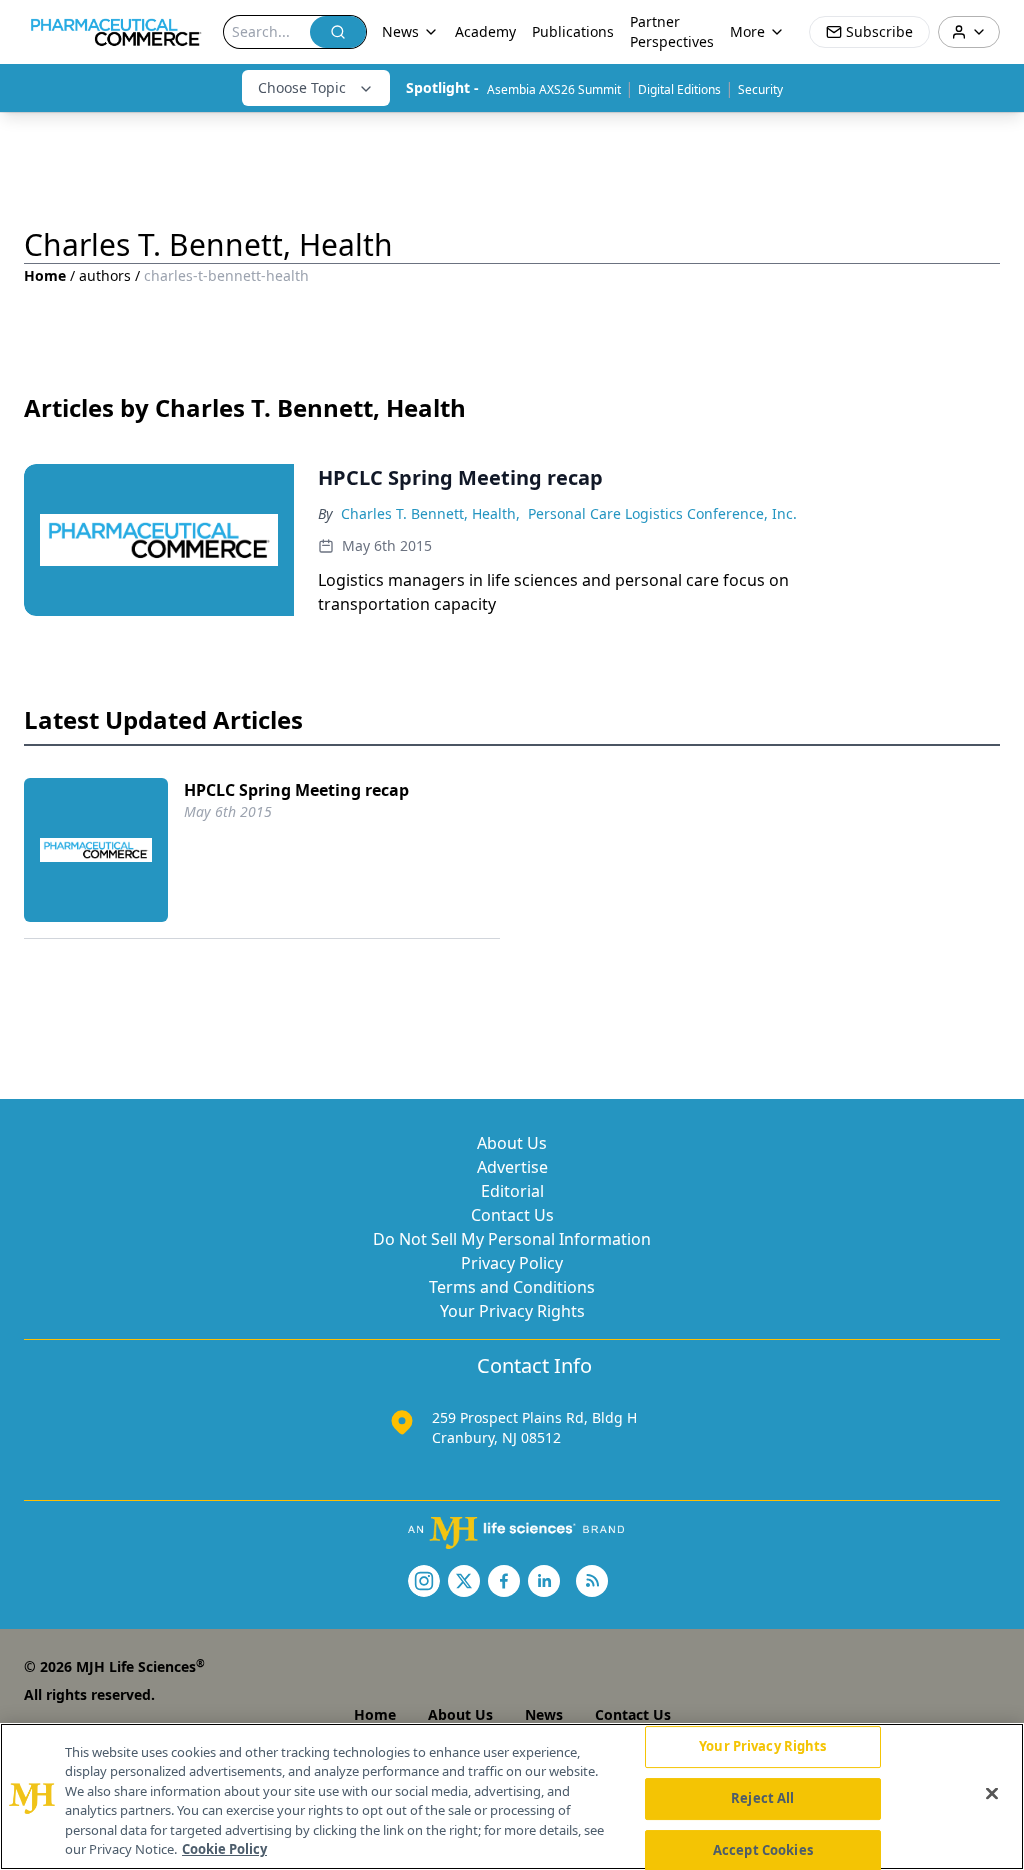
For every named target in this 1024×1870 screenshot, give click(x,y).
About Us (512, 1143)
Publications (573, 31)
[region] (512, 1796)
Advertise (512, 1167)
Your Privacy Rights (512, 1311)
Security (760, 89)
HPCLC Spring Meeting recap (296, 790)
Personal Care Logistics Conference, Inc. (662, 513)
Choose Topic (302, 87)
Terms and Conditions (512, 1287)
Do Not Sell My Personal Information (512, 1239)
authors (105, 275)
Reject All (762, 1798)
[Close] (992, 1794)
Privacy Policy (512, 1263)
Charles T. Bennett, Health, (430, 513)
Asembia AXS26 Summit (554, 89)
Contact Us (512, 1215)
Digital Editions (679, 89)
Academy (485, 31)
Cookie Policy (224, 1849)
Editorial (512, 1191)
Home (45, 275)
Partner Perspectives (672, 31)
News (544, 1714)
